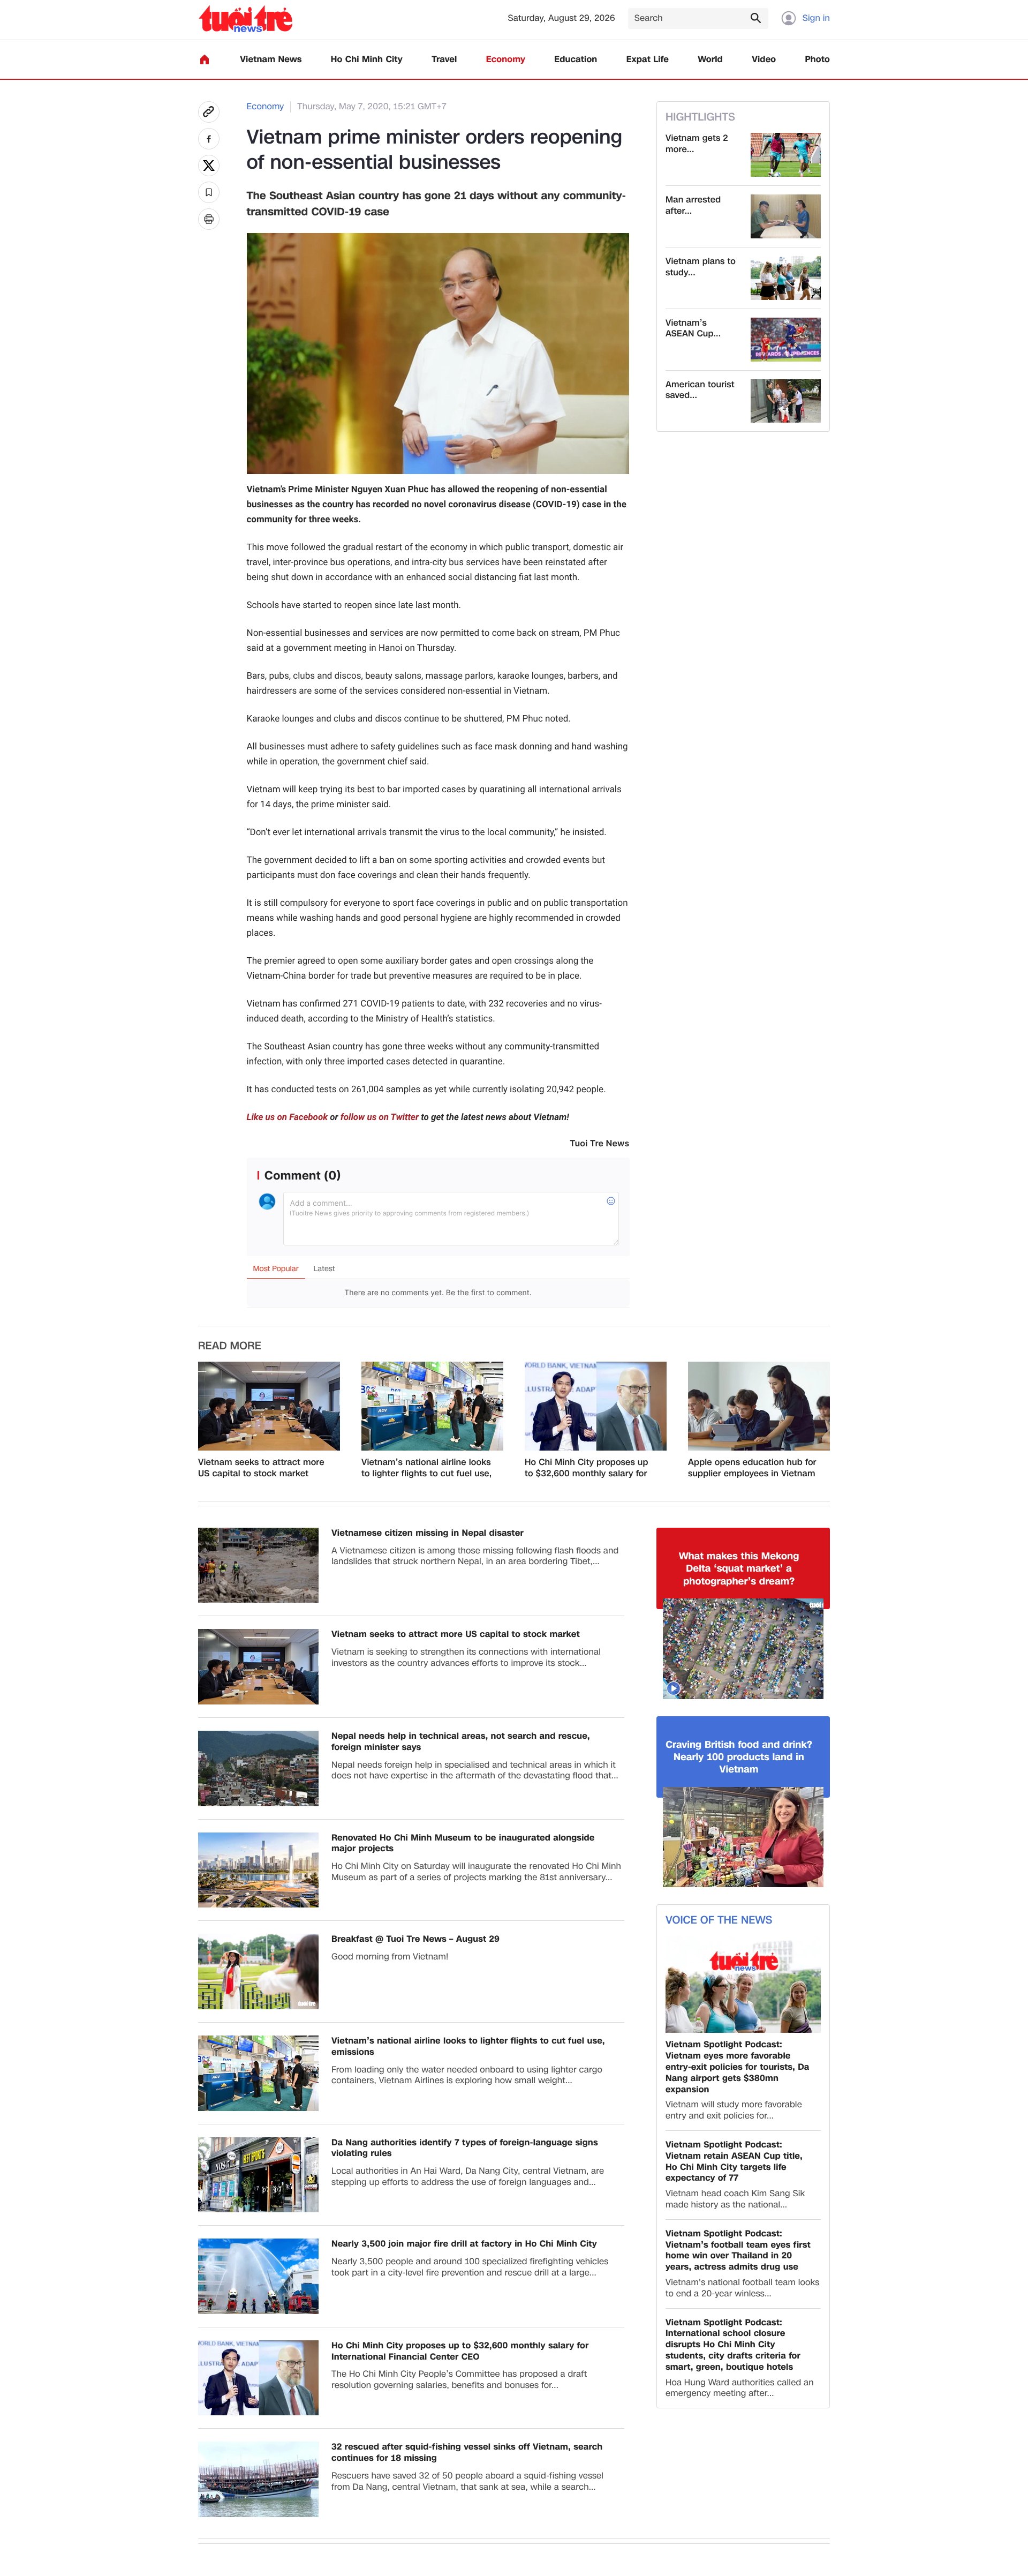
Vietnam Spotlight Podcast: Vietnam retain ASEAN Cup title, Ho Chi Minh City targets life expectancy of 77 (734, 2162)
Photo (818, 60)
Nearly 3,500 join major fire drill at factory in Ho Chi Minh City (464, 2244)
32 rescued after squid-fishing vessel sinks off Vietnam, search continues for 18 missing (467, 2453)
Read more (230, 1346)
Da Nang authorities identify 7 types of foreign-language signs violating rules (465, 2149)
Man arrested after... (693, 206)
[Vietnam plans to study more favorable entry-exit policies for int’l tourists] (786, 278)
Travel (444, 60)
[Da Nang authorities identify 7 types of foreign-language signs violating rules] (258, 2175)
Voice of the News (719, 1920)
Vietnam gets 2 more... (697, 144)
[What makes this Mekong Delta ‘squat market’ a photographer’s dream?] (743, 1649)
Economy (506, 60)
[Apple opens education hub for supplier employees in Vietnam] (759, 1406)
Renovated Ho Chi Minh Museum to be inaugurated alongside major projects (463, 1844)
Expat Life (648, 60)
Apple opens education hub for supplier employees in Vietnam (752, 1468)
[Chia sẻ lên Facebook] (209, 139)
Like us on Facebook (288, 1117)
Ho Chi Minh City (367, 60)
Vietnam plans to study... (701, 267)
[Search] (755, 18)
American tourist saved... (700, 390)
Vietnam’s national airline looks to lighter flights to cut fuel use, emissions (426, 1468)
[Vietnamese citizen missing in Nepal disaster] (258, 1565)
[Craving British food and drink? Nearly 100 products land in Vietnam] (743, 1837)
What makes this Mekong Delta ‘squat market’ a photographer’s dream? (739, 1569)
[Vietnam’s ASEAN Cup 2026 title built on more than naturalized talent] (786, 340)
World (710, 60)
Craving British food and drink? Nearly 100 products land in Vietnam (739, 1758)
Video (764, 60)
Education (576, 60)
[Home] (205, 59)
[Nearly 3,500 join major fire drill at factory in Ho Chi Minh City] (258, 2276)
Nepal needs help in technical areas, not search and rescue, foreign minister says (461, 1742)
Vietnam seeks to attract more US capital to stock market (261, 1468)
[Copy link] (209, 112)
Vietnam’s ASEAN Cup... (693, 329)
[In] (209, 219)
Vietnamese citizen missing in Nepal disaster (428, 1533)
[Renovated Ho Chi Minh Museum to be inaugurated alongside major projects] (258, 1870)
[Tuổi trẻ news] (245, 18)
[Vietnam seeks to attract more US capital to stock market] (269, 1406)
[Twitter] (209, 166)
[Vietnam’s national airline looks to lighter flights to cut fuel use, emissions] (432, 1406)
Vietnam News (271, 60)
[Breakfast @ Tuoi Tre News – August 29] (258, 1972)
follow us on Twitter (380, 1117)
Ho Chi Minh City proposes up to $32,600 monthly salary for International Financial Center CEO (587, 1468)
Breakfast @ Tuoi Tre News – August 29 (415, 1939)
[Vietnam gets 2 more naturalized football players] (786, 155)
